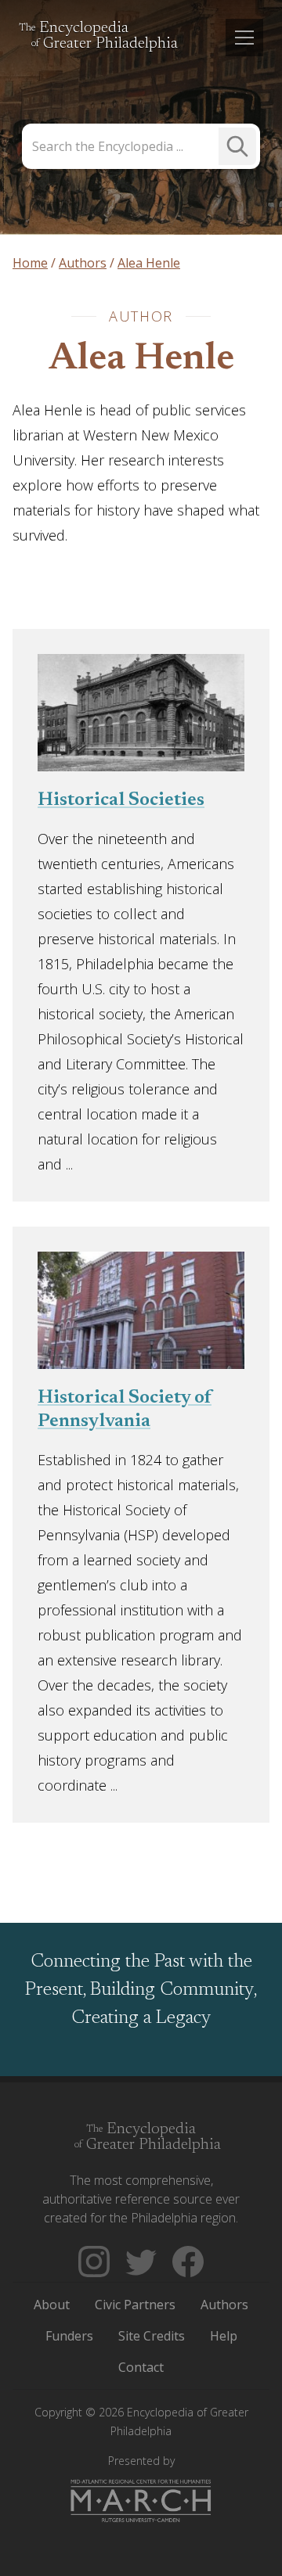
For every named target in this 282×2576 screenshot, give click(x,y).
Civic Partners (135, 2305)
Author (141, 316)
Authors (224, 2305)
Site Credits (152, 2336)
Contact (141, 2367)
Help (224, 2336)
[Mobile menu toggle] (244, 38)
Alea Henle (141, 360)
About (52, 2305)
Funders (69, 2336)
